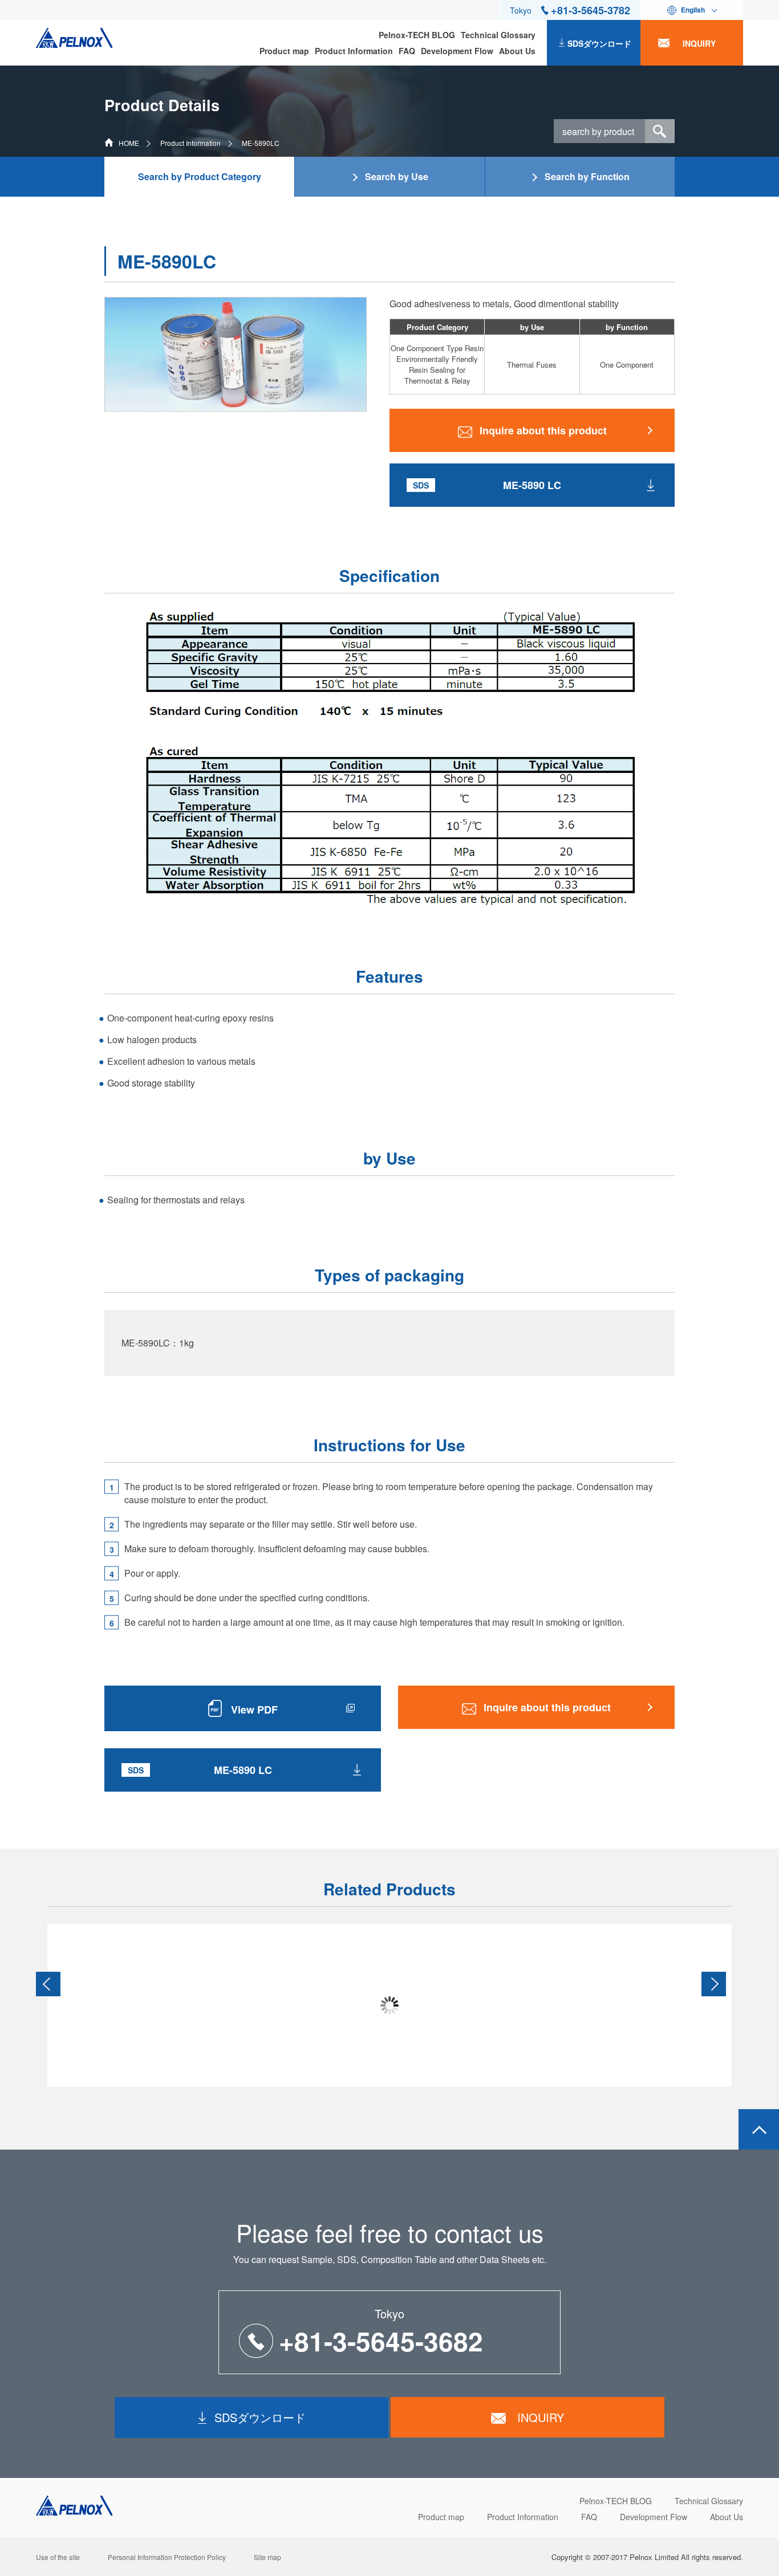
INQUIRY (699, 43)
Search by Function (587, 176)
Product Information (354, 51)
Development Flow (457, 51)
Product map (284, 51)
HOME (129, 143)
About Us (517, 51)
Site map (267, 2557)
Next (714, 1984)
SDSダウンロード (599, 43)
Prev (48, 1984)
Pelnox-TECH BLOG (417, 35)
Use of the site (58, 2557)
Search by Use (397, 176)
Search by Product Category (200, 176)
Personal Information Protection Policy (167, 2557)
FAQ (407, 51)
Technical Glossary (498, 35)
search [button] (660, 131)
